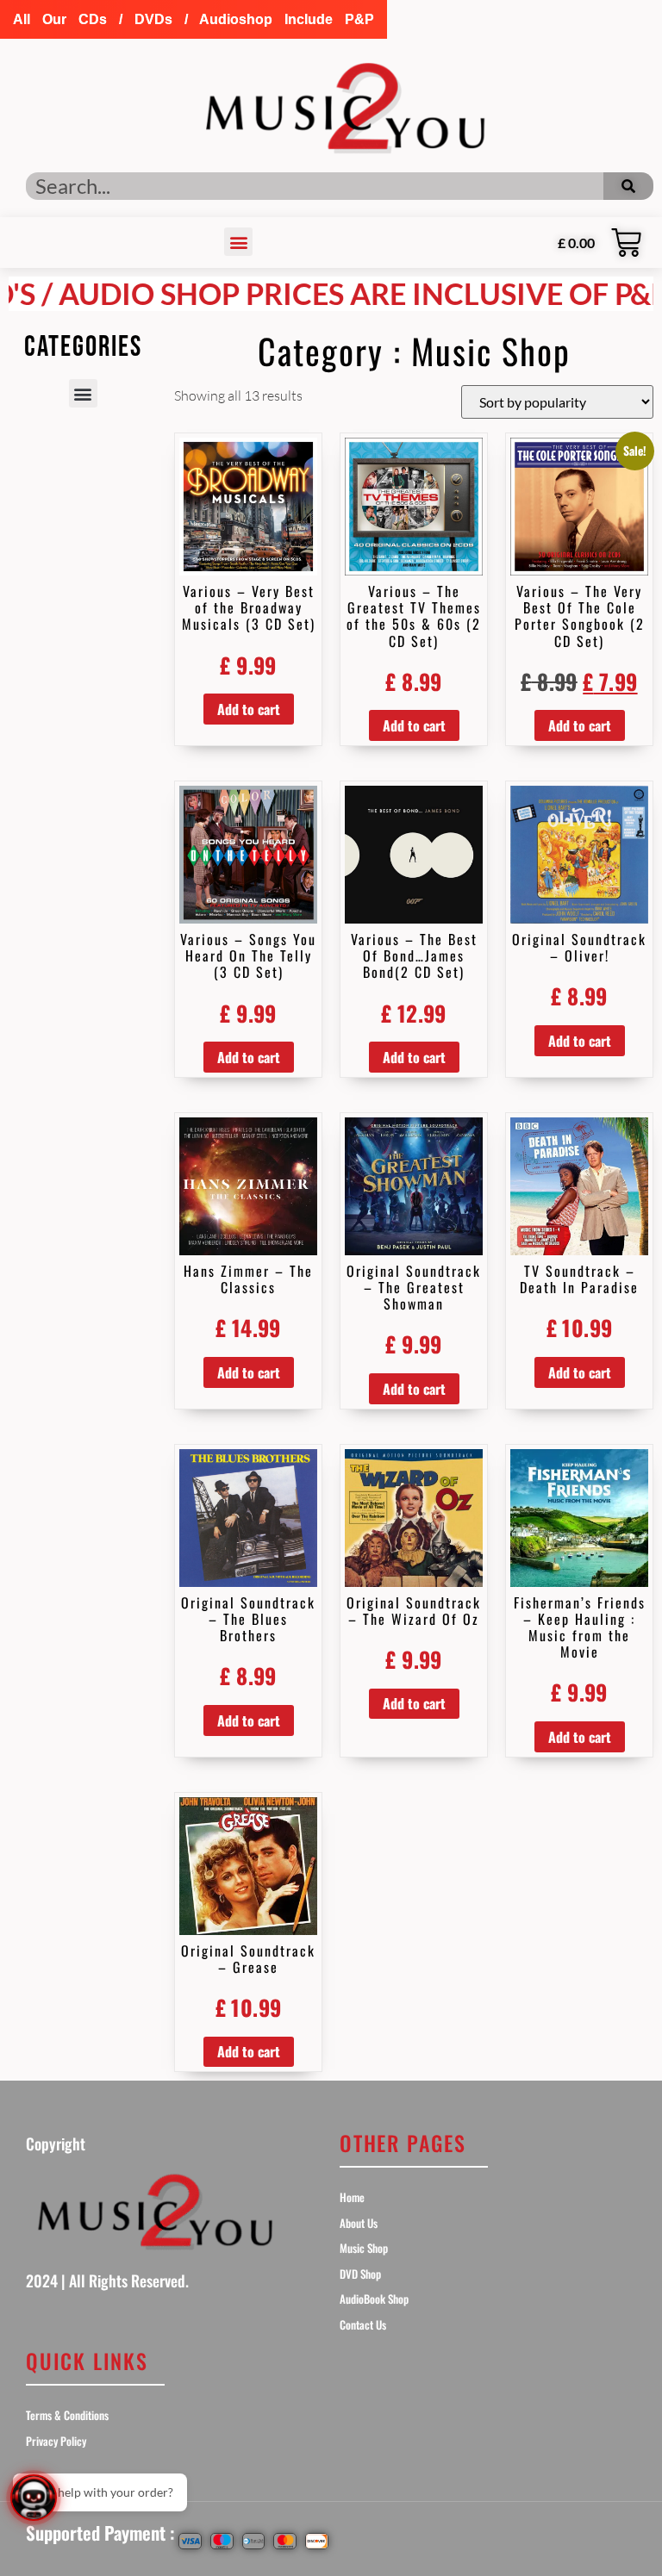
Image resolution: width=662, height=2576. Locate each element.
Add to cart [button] (249, 709)
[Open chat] (34, 2498)
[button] (194, 19)
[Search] (628, 186)
